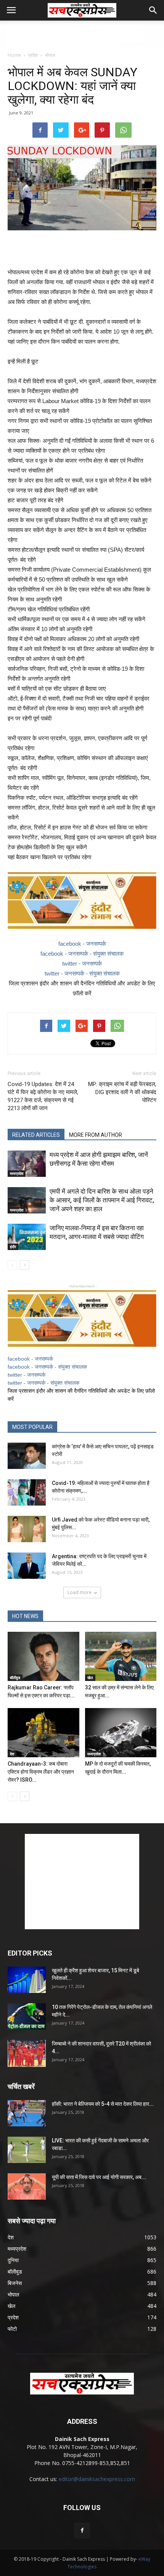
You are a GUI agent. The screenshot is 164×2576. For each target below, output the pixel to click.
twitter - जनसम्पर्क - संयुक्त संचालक (82, 973)
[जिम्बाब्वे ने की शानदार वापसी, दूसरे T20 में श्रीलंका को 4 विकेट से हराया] (27, 2053)
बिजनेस (15, 2283)
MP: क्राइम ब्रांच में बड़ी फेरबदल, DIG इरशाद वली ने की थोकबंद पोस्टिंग (122, 1092)
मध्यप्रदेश (17, 1173)
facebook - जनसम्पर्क (82, 944)
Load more (80, 1592)
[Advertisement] (82, 34)
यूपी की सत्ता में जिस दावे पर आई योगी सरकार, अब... (99, 2177)
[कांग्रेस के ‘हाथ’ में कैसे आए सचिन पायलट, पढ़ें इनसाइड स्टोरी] (27, 1456)
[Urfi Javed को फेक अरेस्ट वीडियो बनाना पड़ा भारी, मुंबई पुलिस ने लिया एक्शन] (27, 1529)
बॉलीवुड (15, 1678)
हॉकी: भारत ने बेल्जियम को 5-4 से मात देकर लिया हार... (103, 2104)
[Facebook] (82, 2531)
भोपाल (50, 55)
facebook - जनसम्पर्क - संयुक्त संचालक (82, 954)
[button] (153, 10)
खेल (90, 1678)
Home (14, 55)
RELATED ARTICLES (36, 1135)
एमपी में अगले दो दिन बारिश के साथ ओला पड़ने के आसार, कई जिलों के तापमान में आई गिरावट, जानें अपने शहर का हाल (102, 1200)
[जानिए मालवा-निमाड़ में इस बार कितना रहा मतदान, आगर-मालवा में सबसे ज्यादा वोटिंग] (27, 1237)
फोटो (12, 2329)
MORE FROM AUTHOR (96, 1135)
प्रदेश (33, 55)
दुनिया (13, 2260)
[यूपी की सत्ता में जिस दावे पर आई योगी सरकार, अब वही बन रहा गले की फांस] (27, 2186)
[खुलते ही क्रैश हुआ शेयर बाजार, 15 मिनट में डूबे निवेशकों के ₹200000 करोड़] (27, 1980)
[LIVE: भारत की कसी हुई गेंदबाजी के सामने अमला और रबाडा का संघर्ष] (27, 2150)
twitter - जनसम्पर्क (82, 963)
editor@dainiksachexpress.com (97, 2479)
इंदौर (13, 1247)
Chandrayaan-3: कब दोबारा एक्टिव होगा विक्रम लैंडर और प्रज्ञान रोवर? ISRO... (41, 1772)
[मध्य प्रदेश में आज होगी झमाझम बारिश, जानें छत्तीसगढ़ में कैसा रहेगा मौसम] (27, 1164)
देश (12, 1754)
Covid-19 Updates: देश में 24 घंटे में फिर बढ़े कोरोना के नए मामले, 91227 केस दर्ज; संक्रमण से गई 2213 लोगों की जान (43, 1096)
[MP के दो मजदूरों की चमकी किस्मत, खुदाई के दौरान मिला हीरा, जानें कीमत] (121, 1733)
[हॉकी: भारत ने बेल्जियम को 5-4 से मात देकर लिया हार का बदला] (27, 2113)
